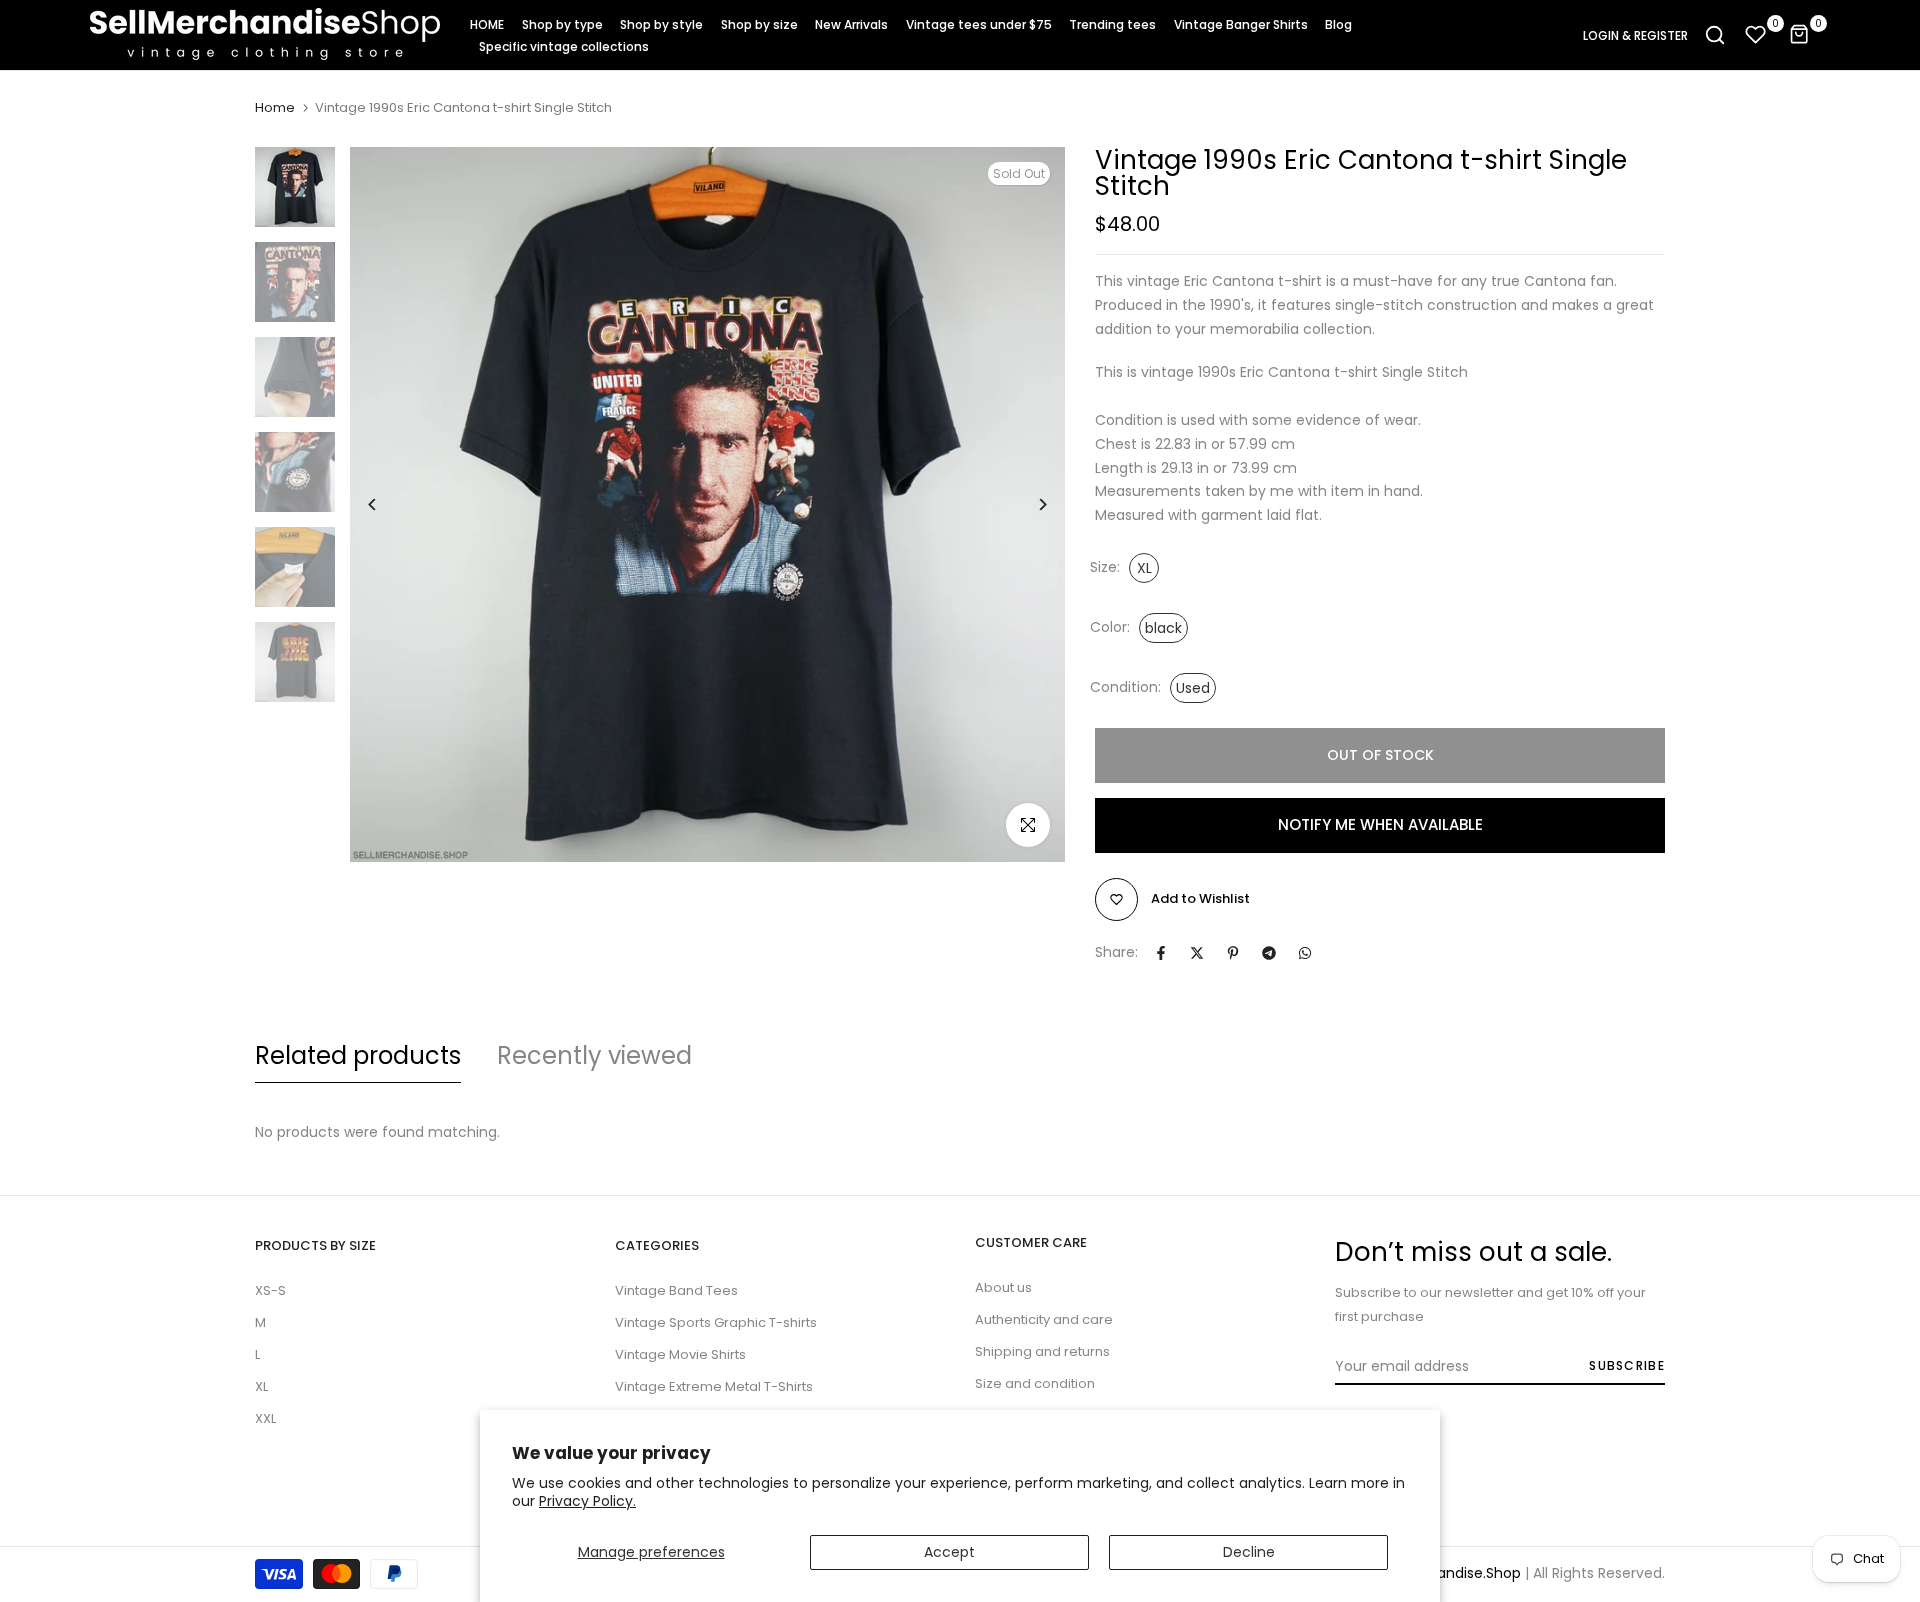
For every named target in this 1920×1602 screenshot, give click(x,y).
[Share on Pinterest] (1233, 953)
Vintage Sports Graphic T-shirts (716, 1322)
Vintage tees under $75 (979, 24)
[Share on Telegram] (1269, 953)
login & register (1635, 36)
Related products (358, 1055)
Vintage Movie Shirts (680, 1354)
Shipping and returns (1042, 1351)
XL (261, 1386)
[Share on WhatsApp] (1305, 953)
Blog (1338, 24)
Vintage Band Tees (676, 1290)
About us (1003, 1287)
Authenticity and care (1044, 1319)
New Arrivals (851, 24)
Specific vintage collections (564, 46)
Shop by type (562, 24)
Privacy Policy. (587, 1501)
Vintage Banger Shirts (1241, 24)
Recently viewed (594, 1055)
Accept (949, 1552)
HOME (487, 24)
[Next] (1027, 504)
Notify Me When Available (1380, 824)
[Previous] (387, 504)
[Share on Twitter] (1197, 953)
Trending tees (1112, 24)
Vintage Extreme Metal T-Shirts (714, 1386)
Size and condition (1035, 1383)
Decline (1249, 1552)
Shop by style (661, 24)
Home (275, 108)
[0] (1756, 35)
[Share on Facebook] (1161, 953)
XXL (265, 1418)
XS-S (270, 1290)
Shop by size (759, 24)
